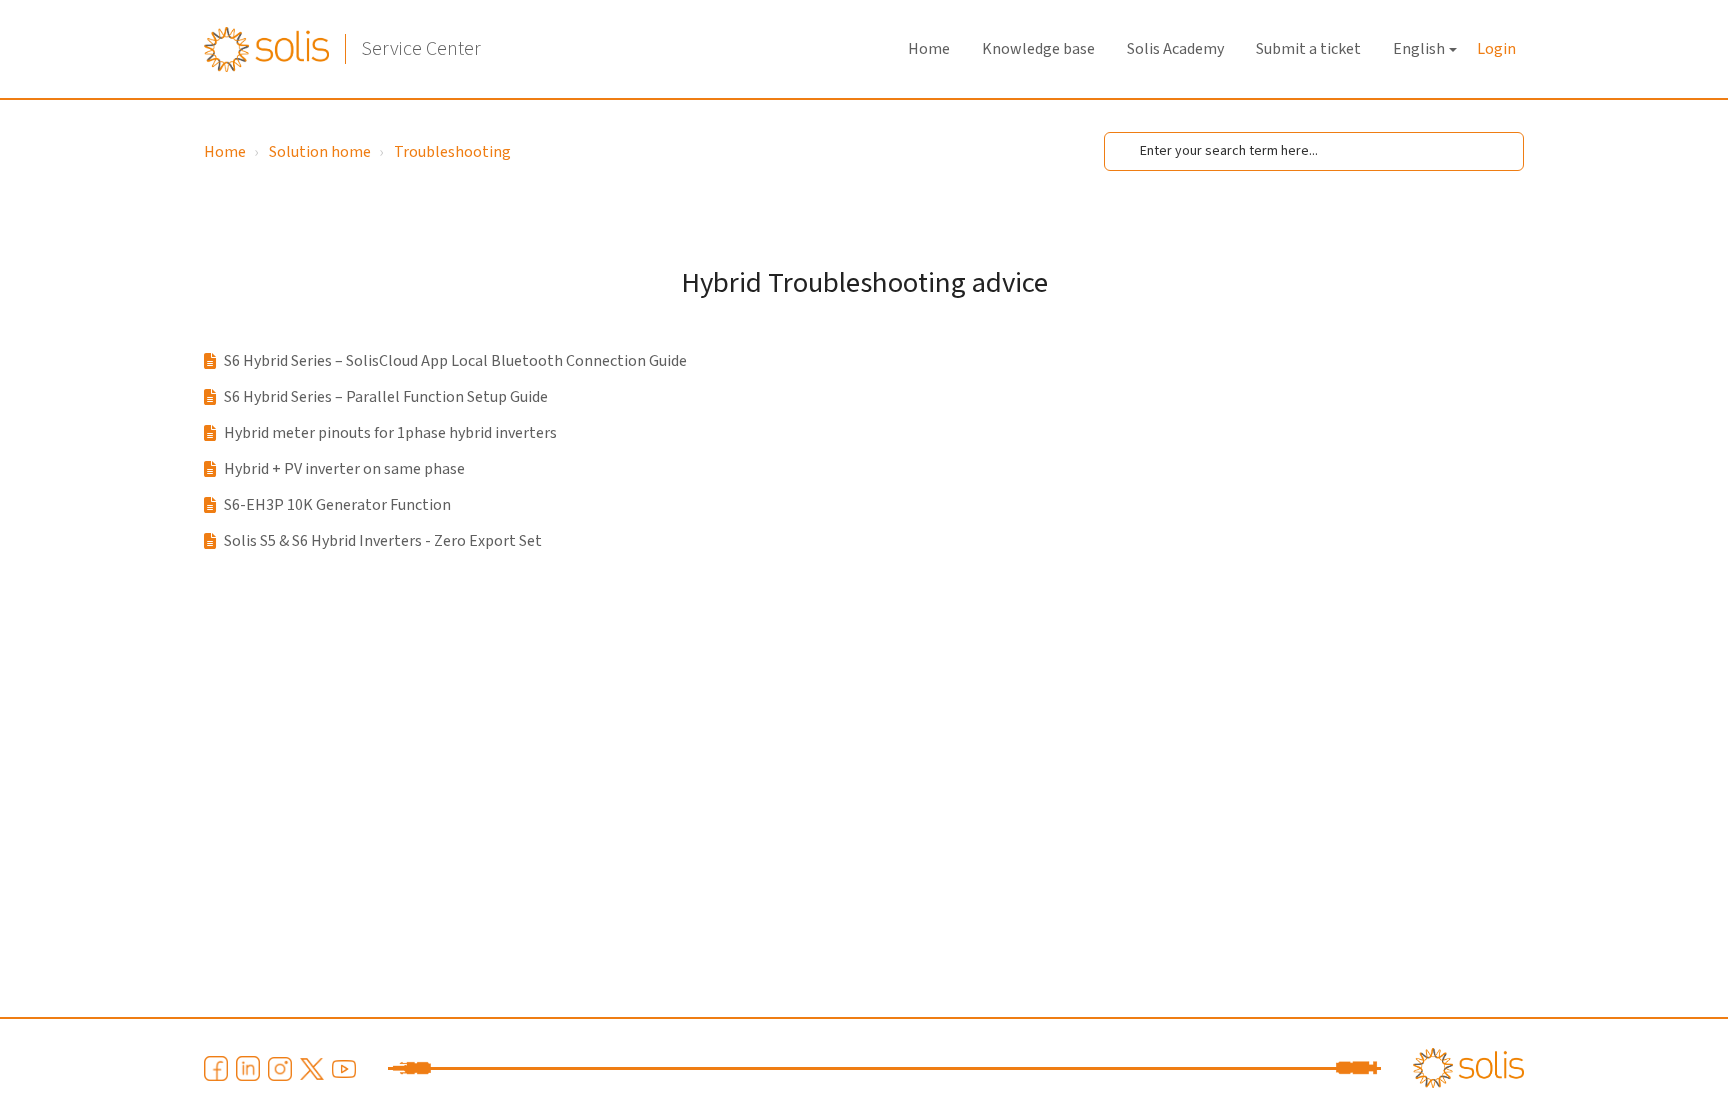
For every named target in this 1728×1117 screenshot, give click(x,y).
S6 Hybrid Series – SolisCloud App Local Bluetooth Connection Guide (455, 361)
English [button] (1419, 49)
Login (1496, 49)
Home (929, 49)
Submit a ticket (1308, 49)
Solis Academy (1175, 49)
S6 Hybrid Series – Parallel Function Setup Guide (386, 397)
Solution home (320, 152)
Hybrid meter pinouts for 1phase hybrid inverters (390, 433)
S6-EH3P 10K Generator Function (337, 505)
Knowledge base (1038, 49)
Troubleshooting (452, 152)
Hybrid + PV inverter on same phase (344, 469)
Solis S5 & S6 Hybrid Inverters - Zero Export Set (383, 541)
